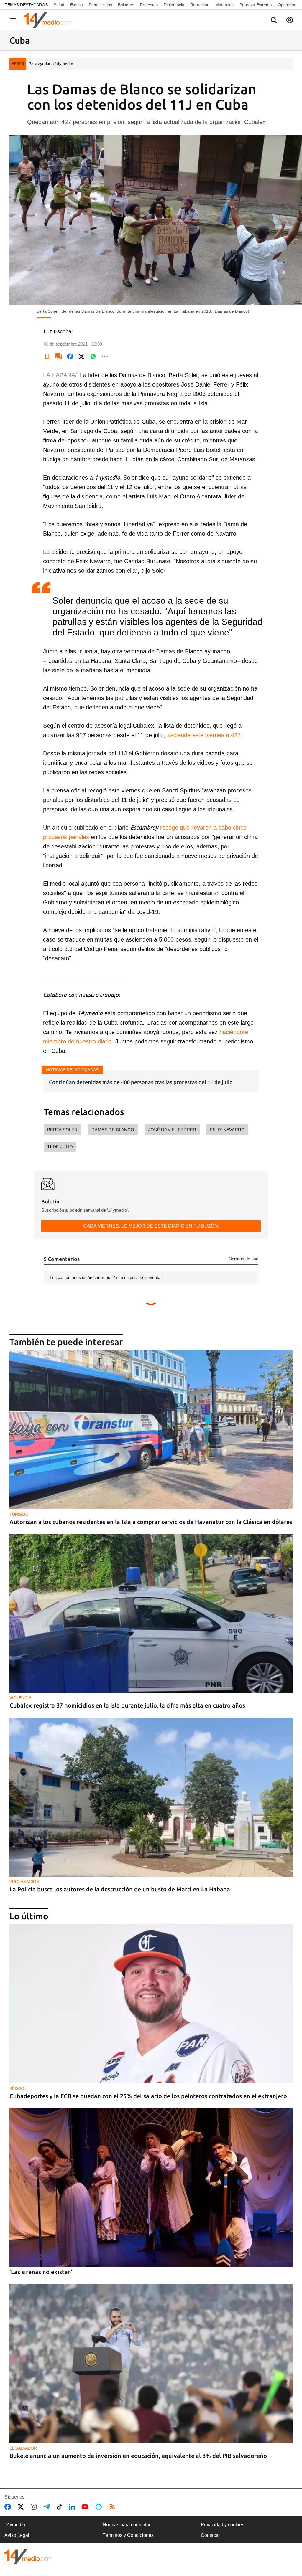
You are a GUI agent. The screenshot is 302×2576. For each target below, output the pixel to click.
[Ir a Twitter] (22, 2507)
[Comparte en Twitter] (82, 356)
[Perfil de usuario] (290, 20)
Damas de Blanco (113, 1130)
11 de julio (60, 1147)
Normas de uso (243, 1259)
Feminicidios (100, 5)
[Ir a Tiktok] (61, 2507)
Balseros (126, 5)
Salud (59, 5)
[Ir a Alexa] (100, 2507)
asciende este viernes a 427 (204, 735)
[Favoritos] (47, 356)
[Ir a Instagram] (35, 2507)
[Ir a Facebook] (9, 2507)
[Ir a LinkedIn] (73, 2507)
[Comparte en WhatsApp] (93, 356)
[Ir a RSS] (114, 2507)
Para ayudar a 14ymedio (51, 64)
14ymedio (15, 2525)
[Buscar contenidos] (274, 21)
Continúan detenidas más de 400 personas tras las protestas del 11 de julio (141, 1082)
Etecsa (77, 5)
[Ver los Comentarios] (59, 356)
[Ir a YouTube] (86, 2507)
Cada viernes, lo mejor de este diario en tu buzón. (151, 1226)
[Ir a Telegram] (48, 2507)
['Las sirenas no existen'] (151, 2188)
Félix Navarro (227, 1130)
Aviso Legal (17, 2535)
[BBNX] (28, 2556)
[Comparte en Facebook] (70, 356)
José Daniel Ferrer (172, 1130)
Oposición (287, 5)
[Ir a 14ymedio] (50, 20)
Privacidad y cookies (223, 2525)
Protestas (149, 5)
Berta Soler (62, 1130)
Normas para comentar (127, 2525)
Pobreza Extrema (256, 5)
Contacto (210, 2535)
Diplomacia (174, 5)
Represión (200, 5)
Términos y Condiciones (128, 2535)
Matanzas (224, 5)
